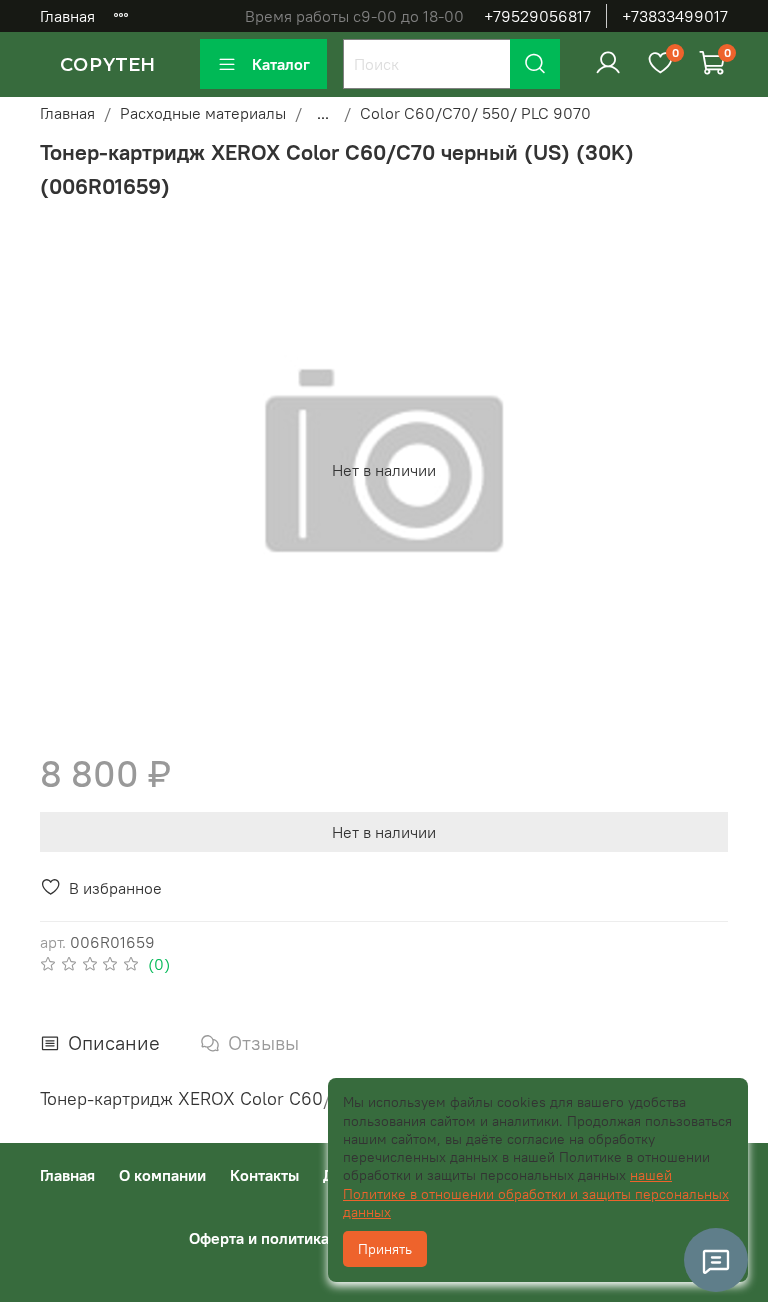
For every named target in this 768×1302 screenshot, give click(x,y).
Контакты (264, 1175)
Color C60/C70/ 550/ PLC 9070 (475, 113)
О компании (162, 1175)
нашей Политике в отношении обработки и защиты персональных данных (536, 1193)
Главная (67, 16)
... (323, 113)
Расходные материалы (203, 113)
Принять (385, 1249)
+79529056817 (537, 16)
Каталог (281, 64)
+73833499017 (675, 16)
